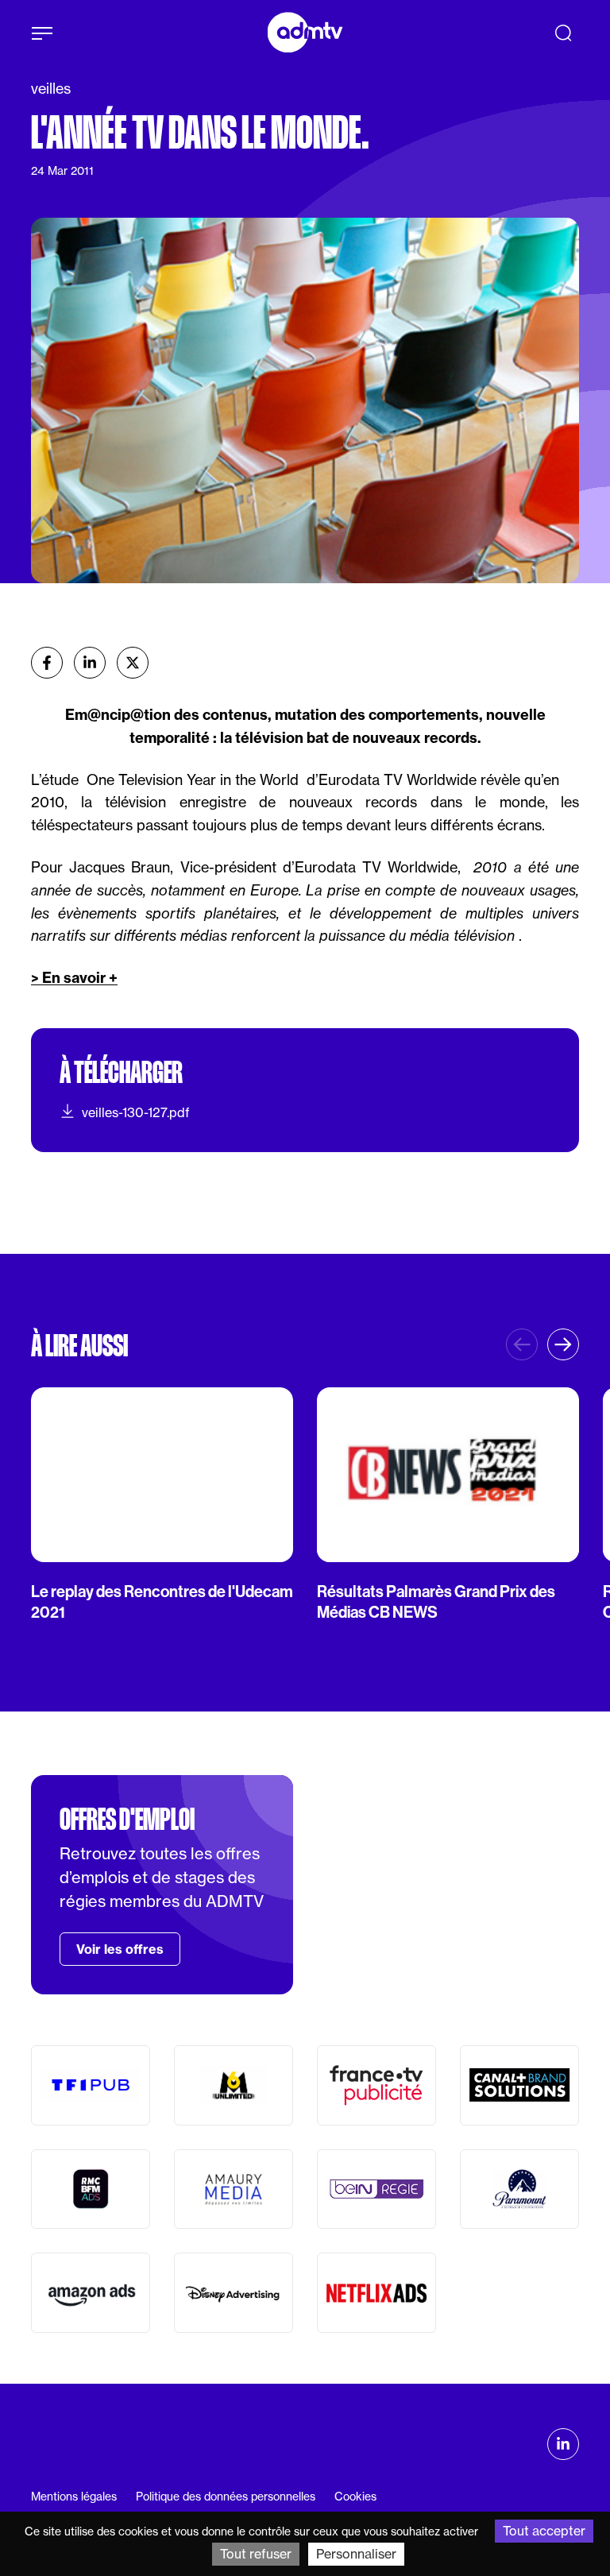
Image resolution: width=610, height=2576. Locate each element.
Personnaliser (356, 2554)
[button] (563, 1344)
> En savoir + (74, 978)
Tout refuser (256, 2554)
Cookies (355, 2497)
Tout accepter (544, 2531)
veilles (51, 89)
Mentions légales (74, 2497)
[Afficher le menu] (42, 33)
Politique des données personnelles (226, 2497)
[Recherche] (563, 33)
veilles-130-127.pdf (136, 1112)
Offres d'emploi (127, 1820)
